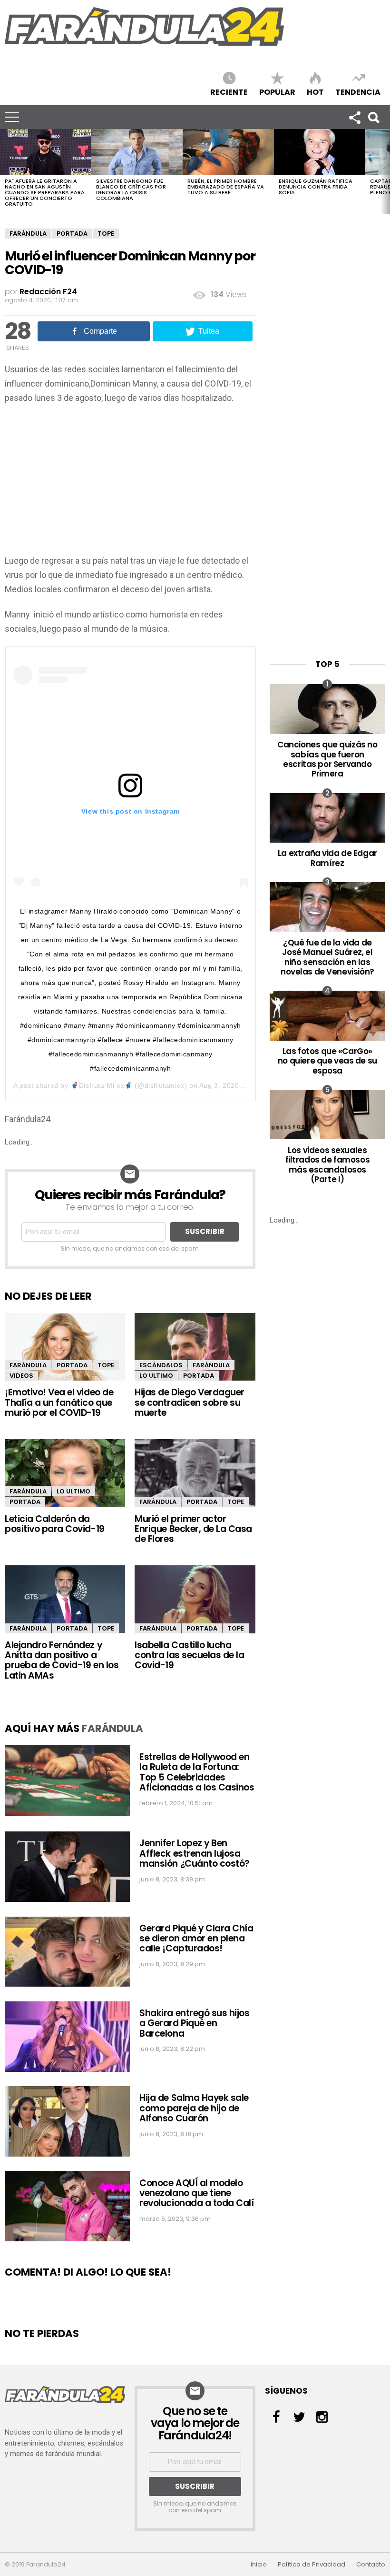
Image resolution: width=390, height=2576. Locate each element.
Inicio (259, 2565)
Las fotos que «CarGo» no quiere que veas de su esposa (327, 1061)
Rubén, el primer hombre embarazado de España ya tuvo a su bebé (226, 187)
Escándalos (161, 1365)
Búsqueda (373, 117)
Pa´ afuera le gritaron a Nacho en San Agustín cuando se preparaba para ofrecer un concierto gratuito (45, 192)
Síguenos (354, 117)
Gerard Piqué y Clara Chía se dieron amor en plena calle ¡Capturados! (196, 1939)
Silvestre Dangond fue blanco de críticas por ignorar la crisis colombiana (131, 189)
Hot (315, 92)
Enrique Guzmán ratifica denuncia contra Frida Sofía (316, 187)
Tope (106, 234)
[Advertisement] (130, 482)
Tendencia (358, 92)
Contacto (371, 2565)
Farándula (28, 234)
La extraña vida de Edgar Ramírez (327, 858)
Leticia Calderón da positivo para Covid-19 (55, 1524)
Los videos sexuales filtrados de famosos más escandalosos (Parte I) (328, 1165)
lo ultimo (156, 1376)
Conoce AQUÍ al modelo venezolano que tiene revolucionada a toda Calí (196, 2193)
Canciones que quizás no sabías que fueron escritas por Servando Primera (327, 759)
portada (72, 234)
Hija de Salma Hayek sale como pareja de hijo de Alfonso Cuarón (194, 2108)
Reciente (229, 92)
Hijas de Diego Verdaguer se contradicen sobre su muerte (190, 1402)
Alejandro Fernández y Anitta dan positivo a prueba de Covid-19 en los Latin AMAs (62, 1660)
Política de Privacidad (312, 2565)
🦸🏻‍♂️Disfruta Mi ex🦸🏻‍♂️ (102, 1085)
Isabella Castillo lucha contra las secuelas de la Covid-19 (189, 1655)
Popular (277, 92)
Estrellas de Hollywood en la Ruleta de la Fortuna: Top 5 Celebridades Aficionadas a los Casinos (197, 1772)
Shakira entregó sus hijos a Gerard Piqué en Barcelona (194, 2023)
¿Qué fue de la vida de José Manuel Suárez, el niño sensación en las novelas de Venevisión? (327, 957)
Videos (21, 1376)
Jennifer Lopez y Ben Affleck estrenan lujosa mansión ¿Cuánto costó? (195, 1853)
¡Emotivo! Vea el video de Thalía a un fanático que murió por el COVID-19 (59, 1402)
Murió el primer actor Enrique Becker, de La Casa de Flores (193, 1529)
